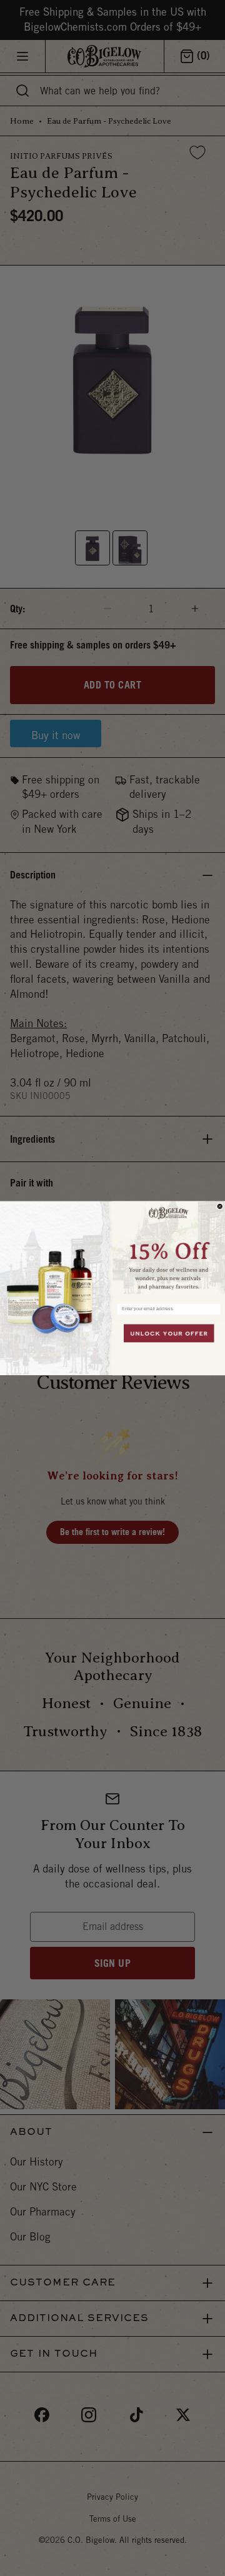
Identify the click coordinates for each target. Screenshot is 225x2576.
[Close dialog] (220, 1206)
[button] (169, 1249)
